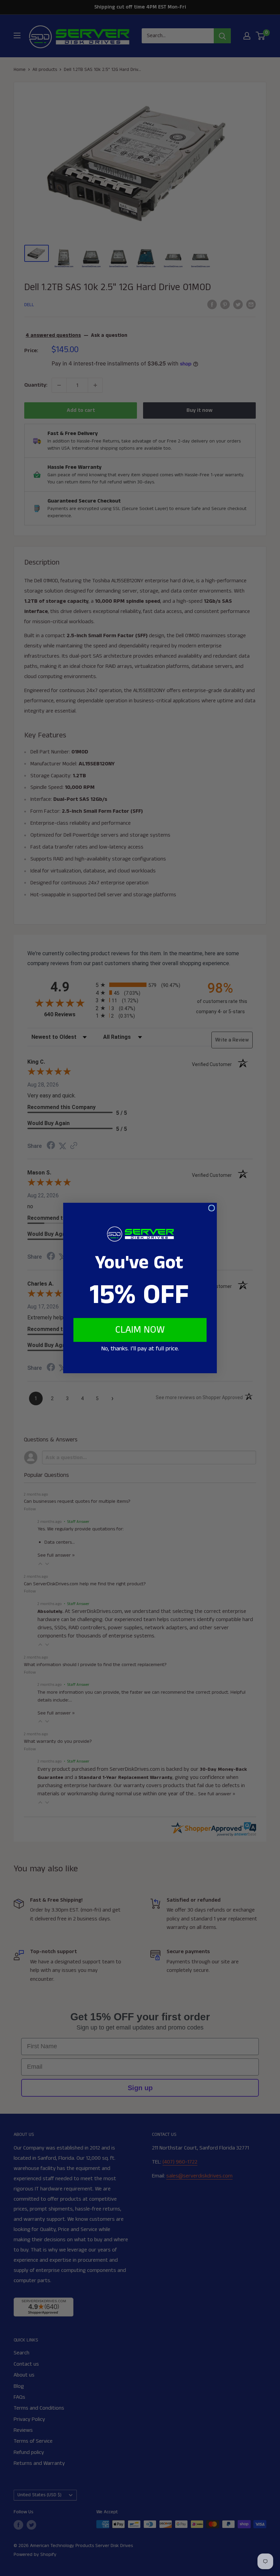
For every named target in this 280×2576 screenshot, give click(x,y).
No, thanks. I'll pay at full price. (140, 1349)
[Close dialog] (212, 1208)
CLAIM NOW (140, 1330)
